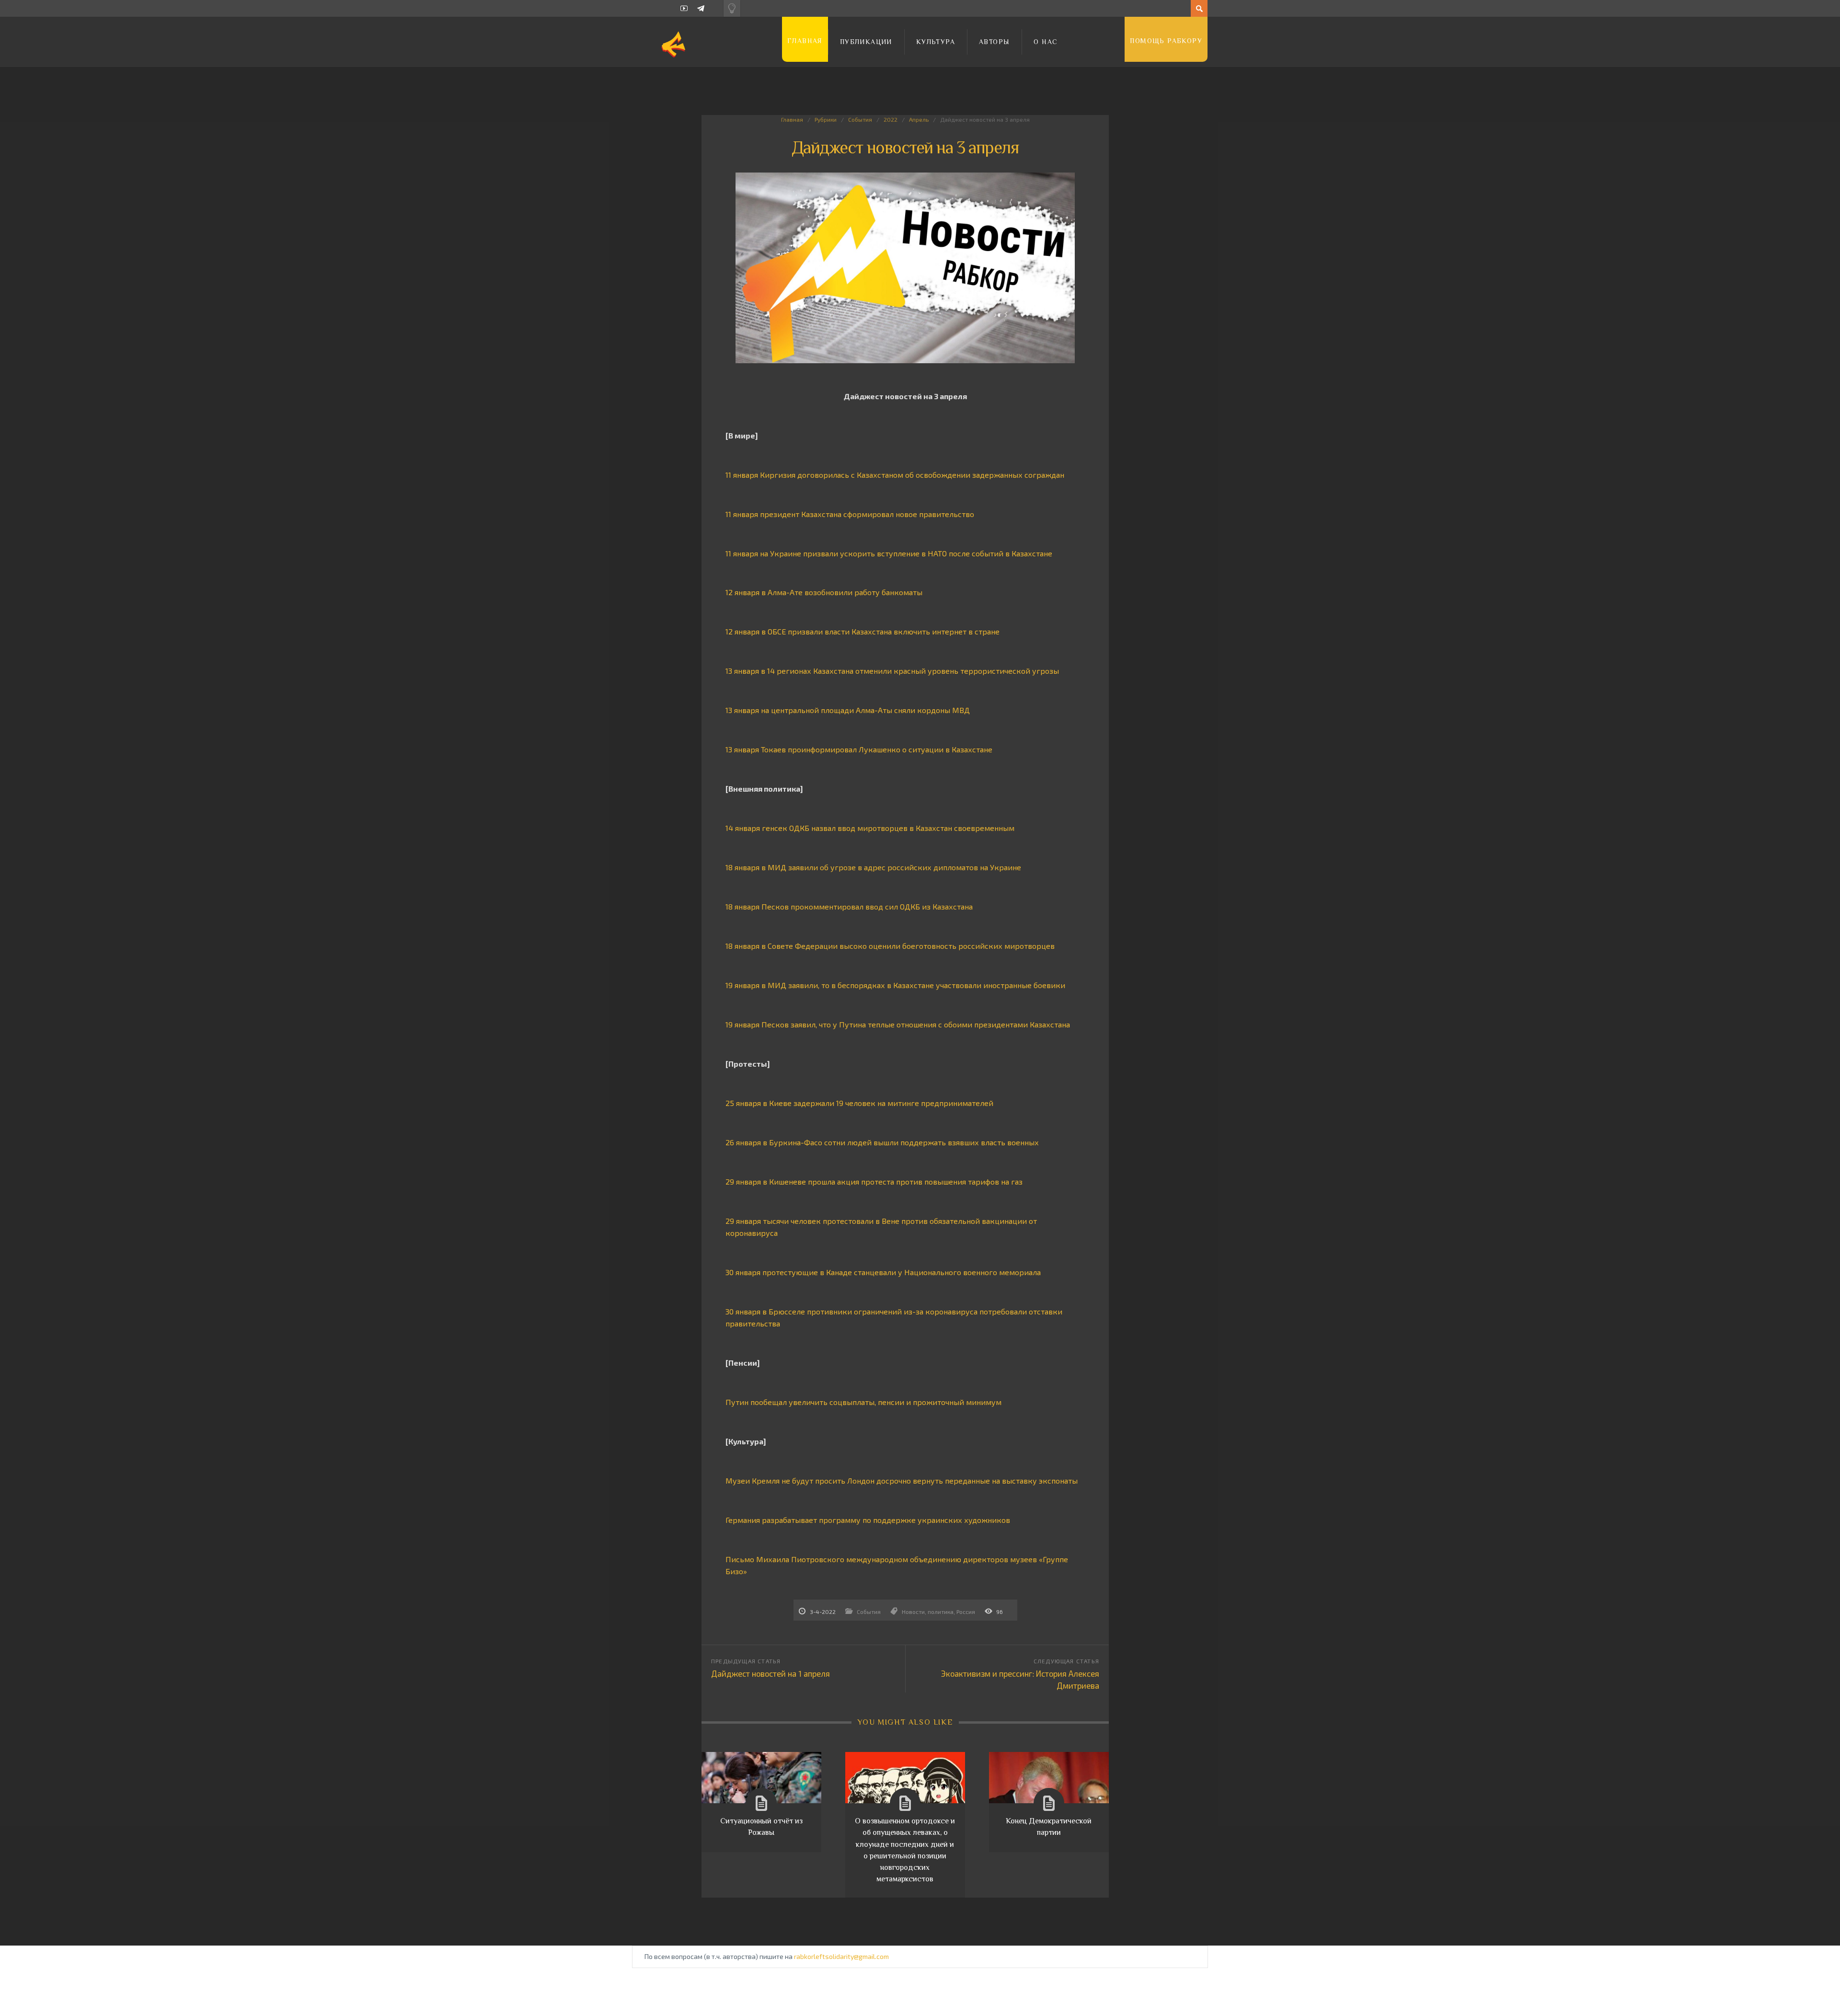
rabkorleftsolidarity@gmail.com (841, 1956)
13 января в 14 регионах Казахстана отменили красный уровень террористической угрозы (892, 671)
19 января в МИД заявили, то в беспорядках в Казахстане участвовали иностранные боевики (895, 985)
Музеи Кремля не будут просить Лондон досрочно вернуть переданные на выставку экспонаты (902, 1480)
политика (941, 1612)
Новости (913, 1612)
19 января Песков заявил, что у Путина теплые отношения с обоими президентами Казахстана (898, 1024)
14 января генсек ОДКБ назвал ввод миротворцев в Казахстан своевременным (870, 828)
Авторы (994, 42)
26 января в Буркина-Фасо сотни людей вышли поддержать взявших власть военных (882, 1142)
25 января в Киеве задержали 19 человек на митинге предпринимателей (859, 1103)
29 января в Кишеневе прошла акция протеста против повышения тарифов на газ (874, 1181)
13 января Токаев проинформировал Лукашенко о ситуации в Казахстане (859, 749)
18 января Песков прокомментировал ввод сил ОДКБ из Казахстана (849, 906)
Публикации (866, 42)
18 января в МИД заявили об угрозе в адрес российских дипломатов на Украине (873, 867)
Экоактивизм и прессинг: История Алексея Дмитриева (1020, 1679)
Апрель (919, 119)
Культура (936, 42)
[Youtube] (684, 8)
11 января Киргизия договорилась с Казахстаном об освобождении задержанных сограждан (895, 475)
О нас (1046, 42)
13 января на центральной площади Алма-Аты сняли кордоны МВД (848, 710)
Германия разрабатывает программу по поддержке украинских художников (868, 1520)
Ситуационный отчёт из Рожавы (761, 1827)
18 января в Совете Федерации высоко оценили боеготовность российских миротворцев (890, 946)
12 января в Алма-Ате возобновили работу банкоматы (824, 592)
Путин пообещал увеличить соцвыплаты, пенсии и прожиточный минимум (863, 1402)
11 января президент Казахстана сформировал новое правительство (850, 514)
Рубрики (826, 119)
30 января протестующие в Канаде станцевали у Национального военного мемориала (883, 1272)
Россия (966, 1612)
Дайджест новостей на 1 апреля (770, 1673)
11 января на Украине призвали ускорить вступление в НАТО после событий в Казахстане (889, 553)
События (860, 119)
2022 (891, 119)
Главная (805, 41)
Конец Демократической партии (1049, 1827)
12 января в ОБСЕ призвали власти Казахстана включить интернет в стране (862, 631)
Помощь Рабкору (1166, 41)
